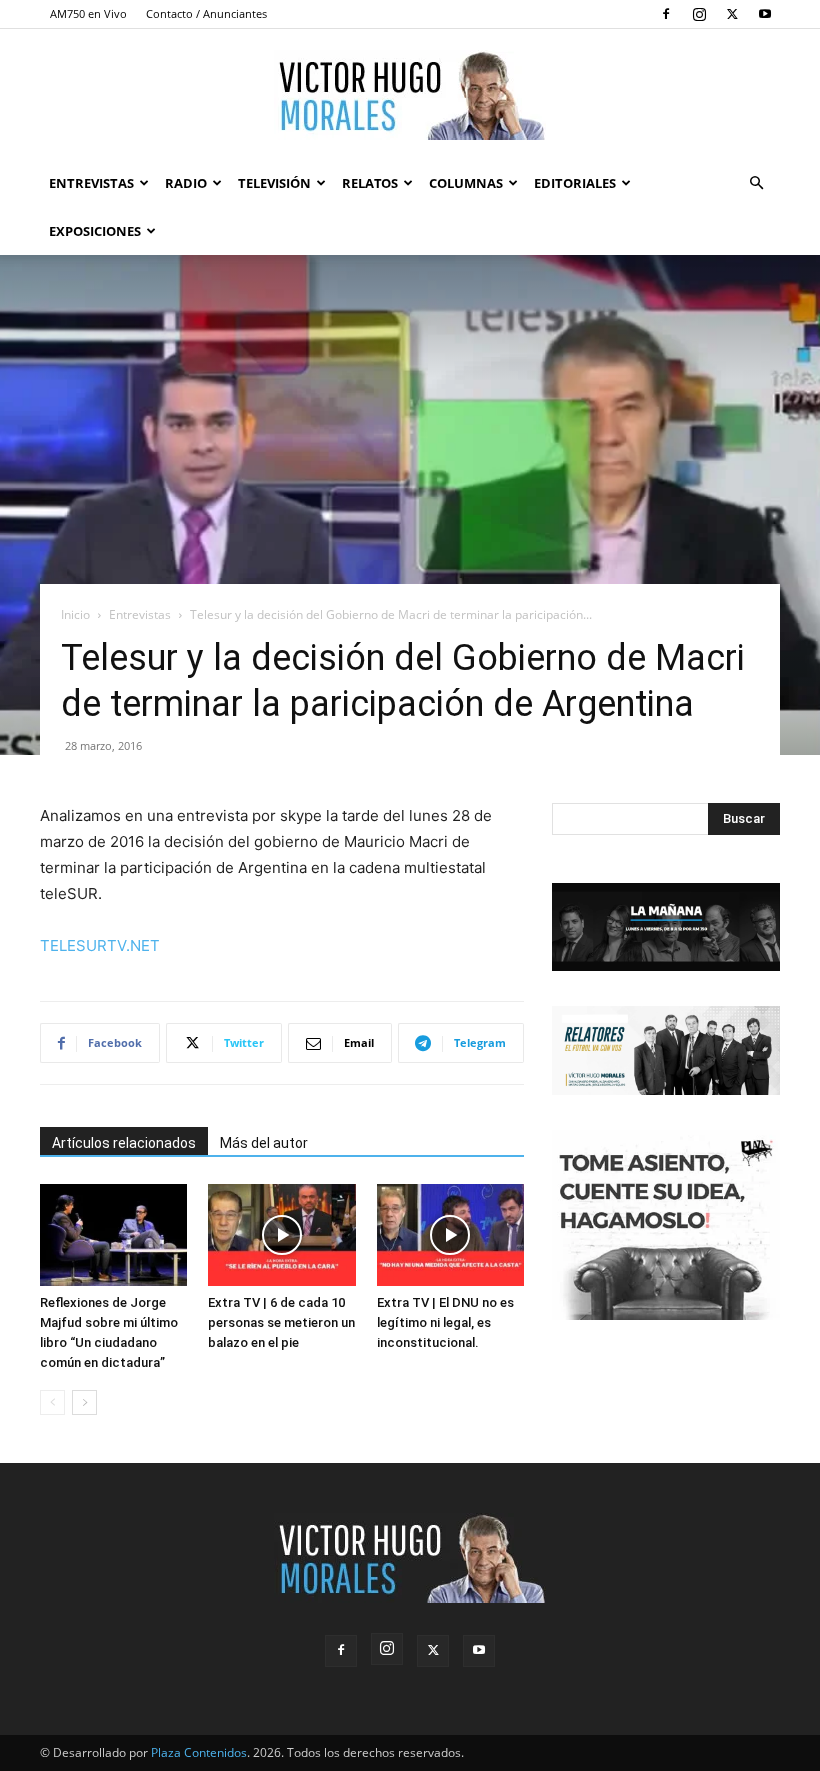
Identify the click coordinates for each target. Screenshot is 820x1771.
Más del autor (264, 1143)
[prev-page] (52, 1402)
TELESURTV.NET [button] (100, 945)
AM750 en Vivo (88, 13)
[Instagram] (699, 14)
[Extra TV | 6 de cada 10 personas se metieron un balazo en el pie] (281, 1234)
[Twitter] (732, 14)
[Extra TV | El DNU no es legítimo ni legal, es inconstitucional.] (450, 1234)
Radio (186, 183)
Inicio (75, 614)
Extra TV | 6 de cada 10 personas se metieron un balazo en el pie (281, 1322)
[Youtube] (765, 14)
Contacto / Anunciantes (206, 13)
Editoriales (575, 183)
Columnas (466, 183)
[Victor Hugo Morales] (410, 95)
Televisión (274, 183)
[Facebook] (666, 14)
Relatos (370, 183)
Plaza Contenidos (199, 1752)
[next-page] (84, 1402)
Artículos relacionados (124, 1143)
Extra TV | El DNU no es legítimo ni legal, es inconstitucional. (445, 1322)
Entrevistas (91, 183)
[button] (756, 183)
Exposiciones (95, 231)
